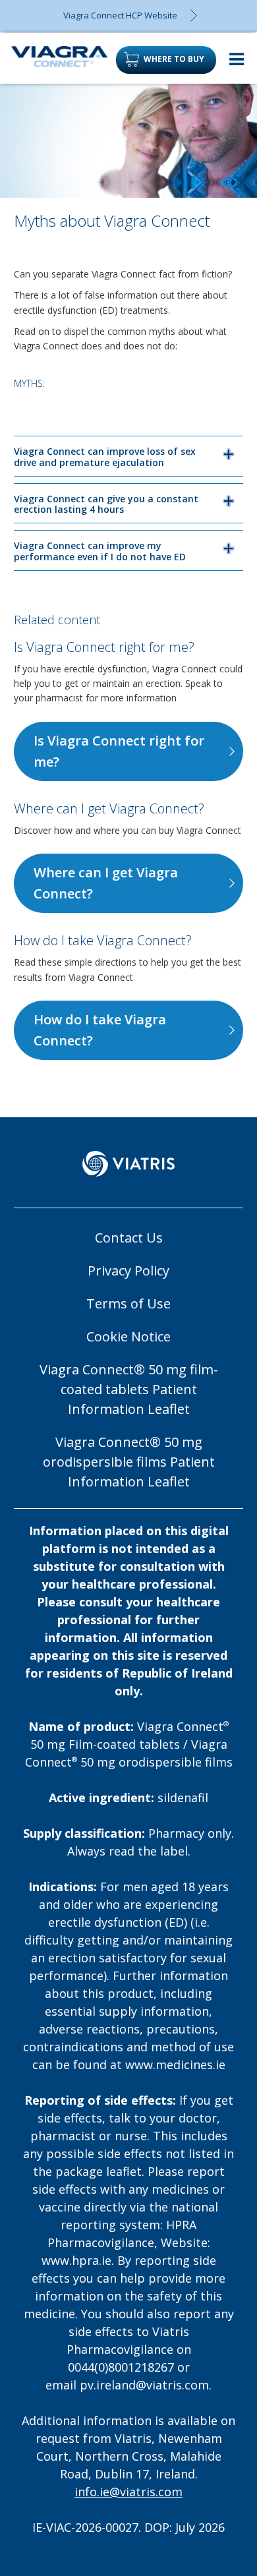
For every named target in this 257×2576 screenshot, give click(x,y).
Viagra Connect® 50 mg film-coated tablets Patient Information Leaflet (129, 1389)
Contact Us (129, 1238)
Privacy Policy (128, 1271)
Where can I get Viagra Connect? (106, 883)
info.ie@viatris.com (128, 2492)
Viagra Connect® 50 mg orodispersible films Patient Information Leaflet (129, 1462)
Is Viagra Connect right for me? (119, 751)
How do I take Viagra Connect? (100, 1030)
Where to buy (174, 59)
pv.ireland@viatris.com (144, 2385)
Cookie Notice (128, 1336)
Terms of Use (128, 1303)
